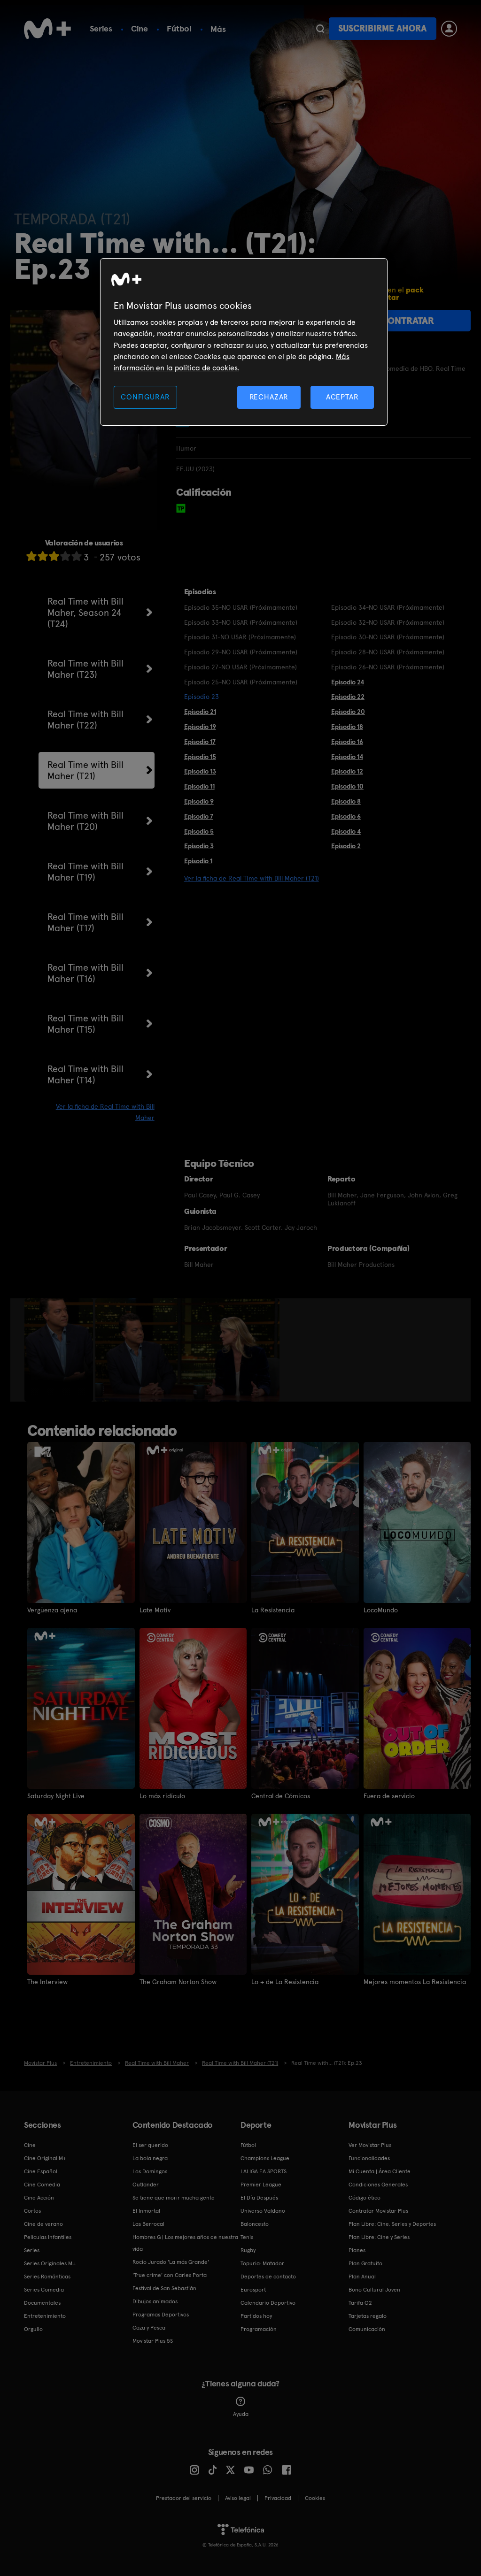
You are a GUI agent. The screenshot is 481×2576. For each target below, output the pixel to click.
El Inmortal (146, 2211)
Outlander (146, 2185)
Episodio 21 (200, 712)
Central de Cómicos (281, 1796)
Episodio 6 (346, 816)
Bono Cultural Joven (374, 2290)
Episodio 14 (347, 757)
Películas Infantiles (48, 2237)
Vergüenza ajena (52, 1610)
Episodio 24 (348, 682)
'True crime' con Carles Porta (170, 2275)
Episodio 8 (346, 801)
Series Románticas (47, 2277)
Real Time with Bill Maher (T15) (85, 1024)
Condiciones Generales (378, 2185)
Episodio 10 (347, 786)
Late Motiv (155, 1610)
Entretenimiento (45, 2316)
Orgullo (33, 2329)
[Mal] (43, 556)
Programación (259, 2329)
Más (218, 29)
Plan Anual (362, 2277)
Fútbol (179, 28)
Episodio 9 (199, 801)
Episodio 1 (198, 861)
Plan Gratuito (365, 2263)
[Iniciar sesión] (449, 29)
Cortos (32, 2211)
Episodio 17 (200, 742)
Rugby (248, 2250)
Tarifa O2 (360, 2303)
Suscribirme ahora (382, 28)
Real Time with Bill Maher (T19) (85, 872)
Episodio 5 (199, 831)
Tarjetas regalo (368, 2316)
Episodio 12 (347, 771)
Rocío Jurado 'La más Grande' (171, 2262)
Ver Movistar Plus (370, 2145)
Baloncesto (255, 2224)
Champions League (265, 2158)
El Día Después (259, 2198)
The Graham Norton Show (178, 1982)
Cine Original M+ (45, 2158)
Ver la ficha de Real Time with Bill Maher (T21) (252, 878)
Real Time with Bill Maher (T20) (85, 821)
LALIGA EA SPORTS (264, 2171)
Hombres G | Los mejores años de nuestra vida (185, 2243)
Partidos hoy (256, 2316)
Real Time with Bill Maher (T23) (85, 669)
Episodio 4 (346, 831)
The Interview (47, 1982)
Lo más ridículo (162, 1796)
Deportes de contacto (268, 2277)
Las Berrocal (148, 2224)
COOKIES (315, 2498)
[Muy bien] (77, 556)
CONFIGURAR (145, 397)
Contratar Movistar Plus (378, 2211)
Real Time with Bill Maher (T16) (85, 973)
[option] (60, 1350)
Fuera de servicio (389, 1796)
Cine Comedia (42, 2185)
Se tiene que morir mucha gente (174, 2198)
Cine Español (41, 2171)
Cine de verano (43, 2224)
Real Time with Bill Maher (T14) (85, 1074)
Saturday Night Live (56, 1796)
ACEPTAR (342, 397)
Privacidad (278, 2498)
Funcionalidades (369, 2158)
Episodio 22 (348, 697)
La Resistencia (273, 1610)
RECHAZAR (269, 397)
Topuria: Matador (262, 2263)
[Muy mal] (31, 556)
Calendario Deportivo (268, 2303)
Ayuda (241, 2414)
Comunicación (367, 2329)
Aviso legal (238, 2498)
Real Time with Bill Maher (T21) (85, 770)
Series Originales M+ (50, 2263)
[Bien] (65, 556)
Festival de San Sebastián (164, 2288)
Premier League (261, 2185)
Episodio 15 (200, 757)
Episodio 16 (347, 742)
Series (101, 28)
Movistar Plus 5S (153, 2341)
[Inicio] (47, 29)
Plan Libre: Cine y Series (379, 2237)
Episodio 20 (348, 712)
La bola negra (150, 2158)
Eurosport (253, 2290)
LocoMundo (381, 1610)
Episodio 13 (200, 771)
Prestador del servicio (184, 2498)
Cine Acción (39, 2198)
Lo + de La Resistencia (285, 1982)
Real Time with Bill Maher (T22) (85, 720)
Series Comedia (44, 2290)
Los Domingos (150, 2171)
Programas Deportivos (161, 2315)
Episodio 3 (199, 846)
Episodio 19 (200, 727)
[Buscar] (320, 29)
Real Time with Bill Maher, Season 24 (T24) (85, 613)
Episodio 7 (199, 816)
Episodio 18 (347, 727)
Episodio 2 (346, 846)
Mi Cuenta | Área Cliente (380, 2171)
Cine (140, 28)
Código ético (365, 2198)
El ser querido (150, 2145)
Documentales (42, 2303)
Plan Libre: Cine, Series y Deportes (392, 2224)
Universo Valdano (263, 2211)
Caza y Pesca (149, 2328)
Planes (357, 2250)
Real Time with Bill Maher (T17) (85, 922)
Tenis (247, 2237)
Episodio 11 (199, 786)
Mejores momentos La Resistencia (415, 1982)
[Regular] (54, 556)
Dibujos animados (155, 2301)
